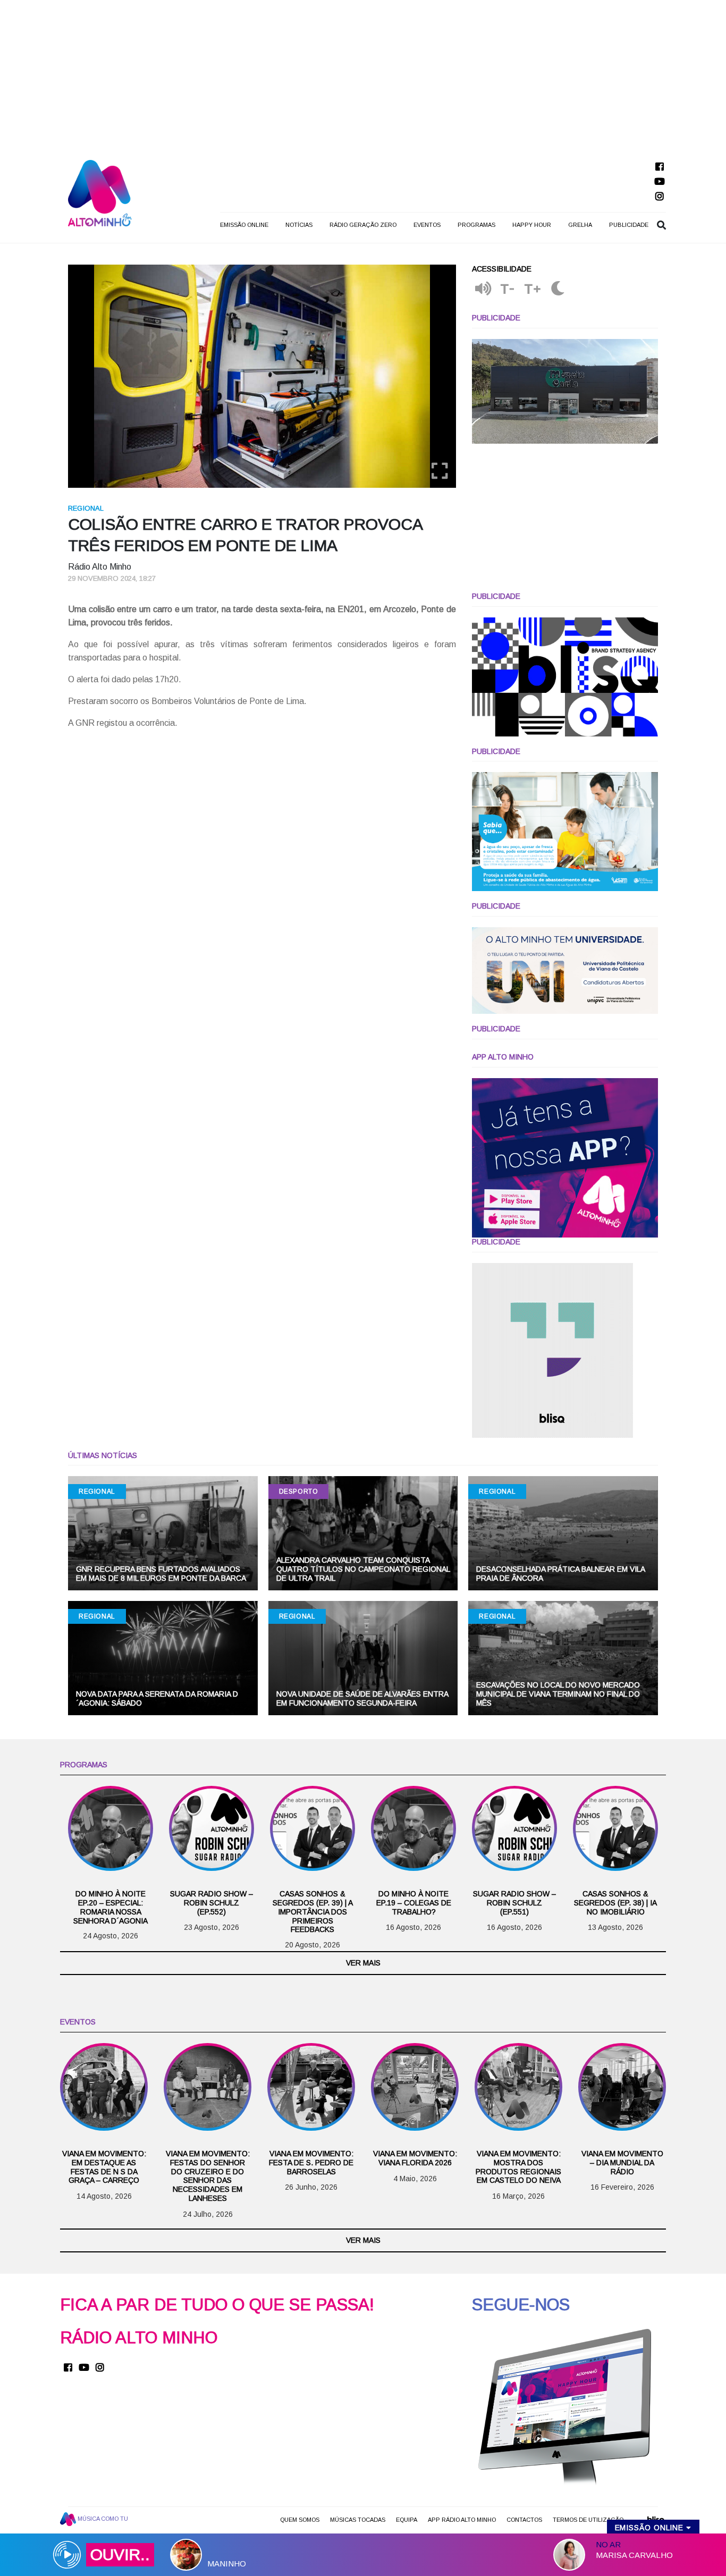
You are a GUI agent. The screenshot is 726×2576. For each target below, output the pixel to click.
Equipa (407, 2520)
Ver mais (363, 1963)
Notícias (299, 225)
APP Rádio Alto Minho (462, 2520)
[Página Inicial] (100, 193)
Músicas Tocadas (358, 2520)
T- (508, 289)
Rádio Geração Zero (363, 225)
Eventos (427, 225)
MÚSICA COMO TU (102, 2519)
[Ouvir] (483, 289)
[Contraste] (558, 289)
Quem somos (300, 2520)
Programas (476, 225)
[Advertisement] (363, 74)
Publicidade (629, 225)
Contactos (524, 2520)
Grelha (580, 225)
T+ (533, 289)
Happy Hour (532, 225)
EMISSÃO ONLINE (244, 225)
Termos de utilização (588, 2520)
